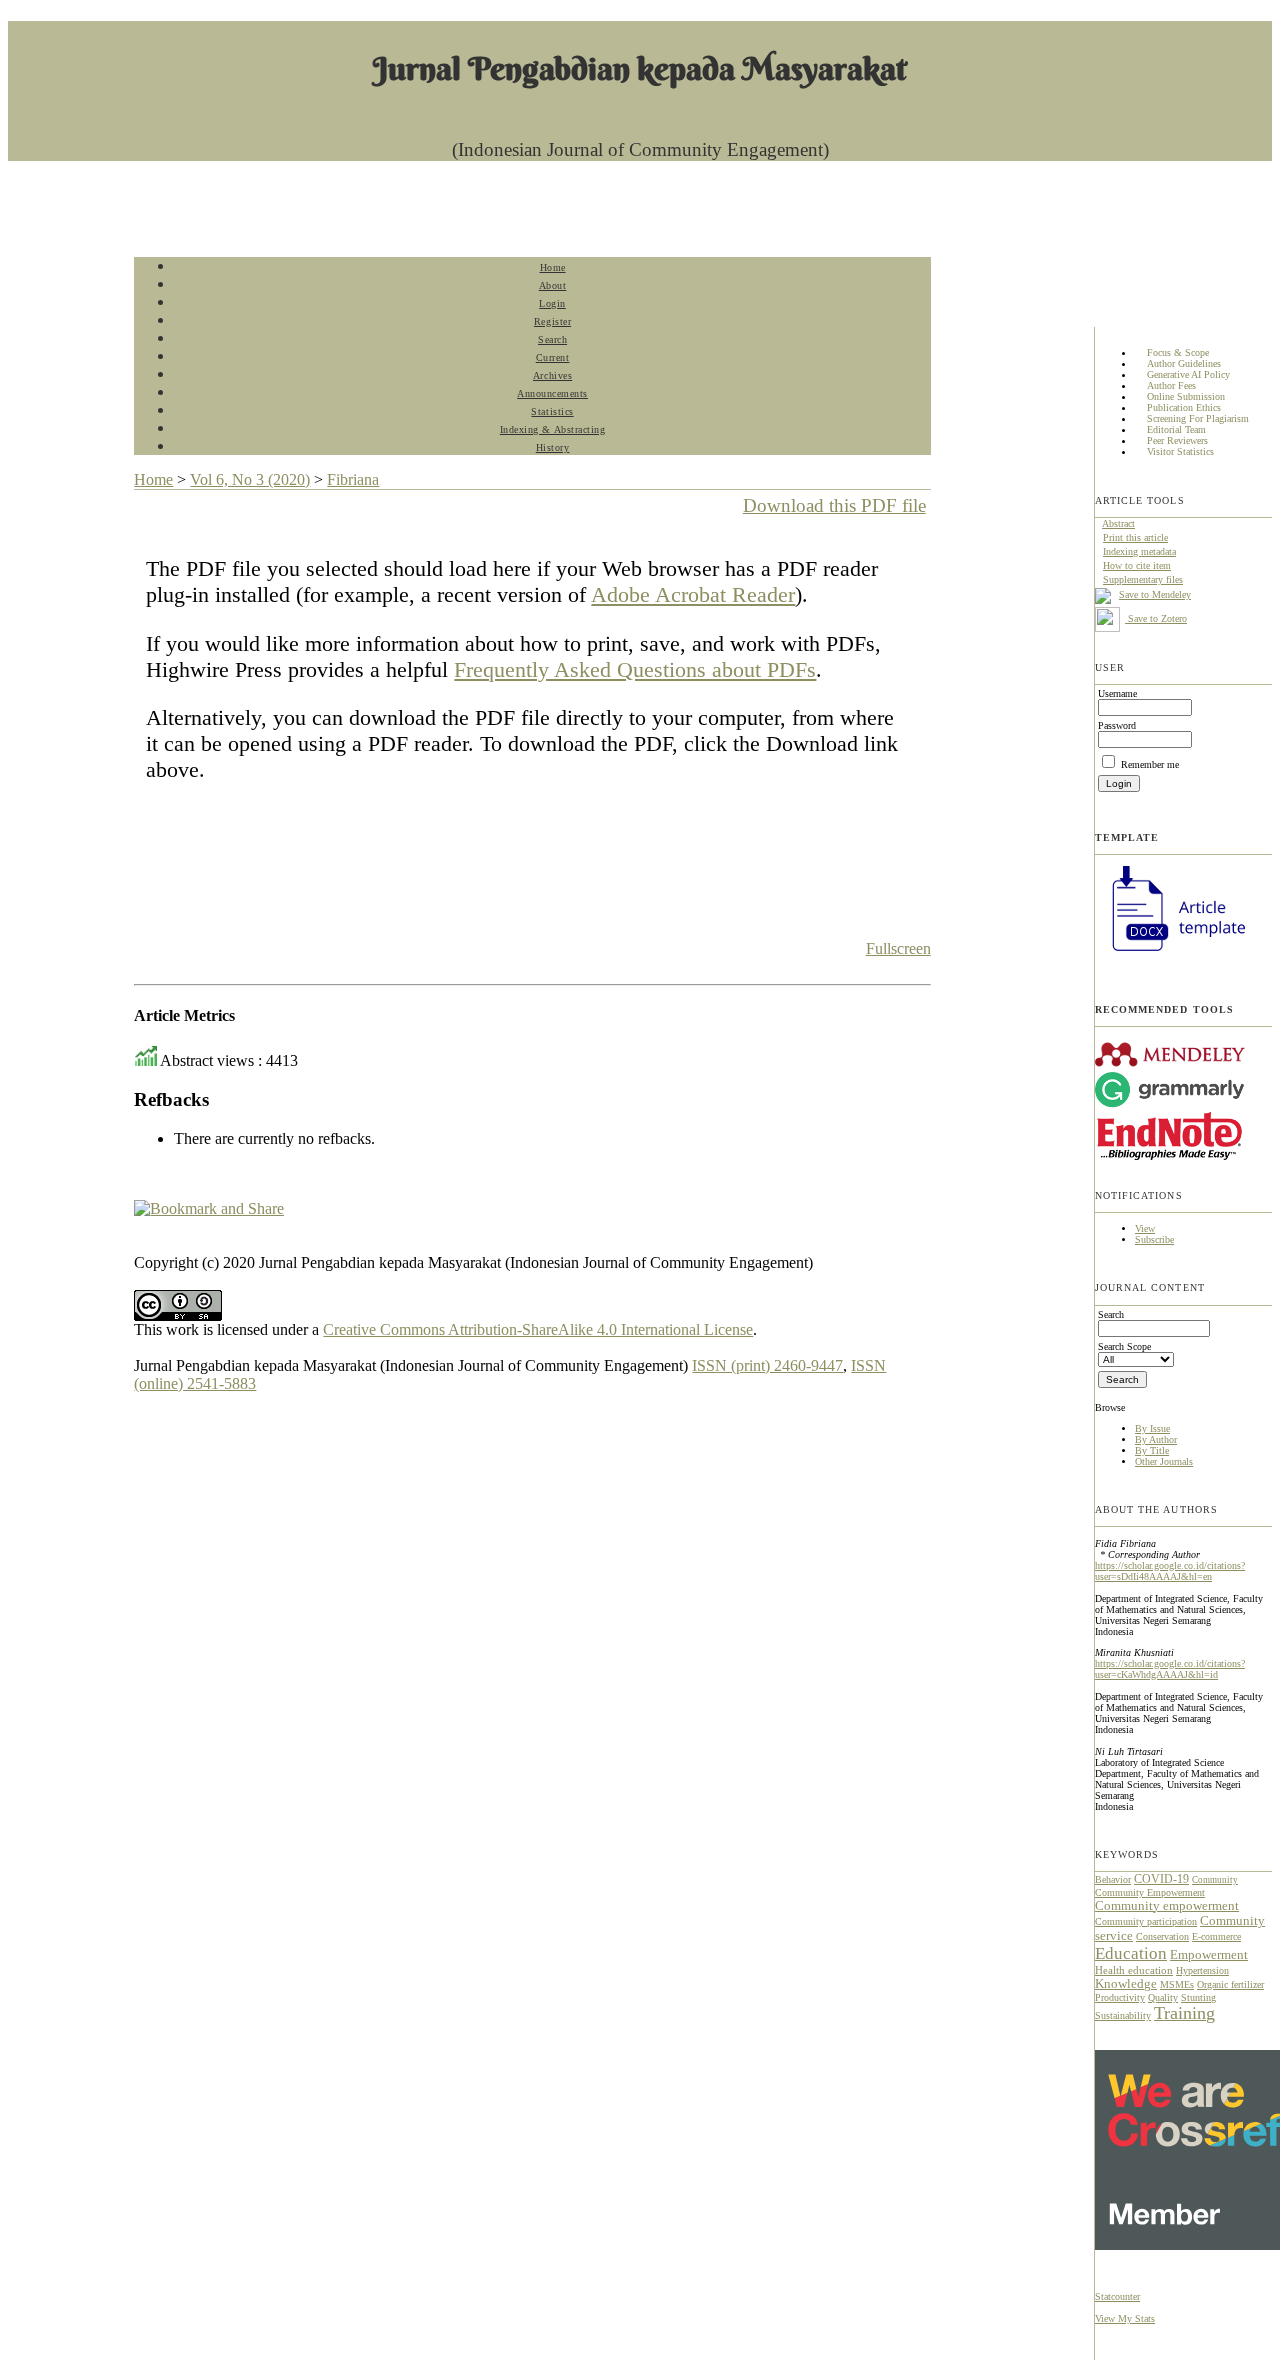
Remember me (1150, 764)
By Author (1156, 1439)
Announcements (552, 393)
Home (553, 267)
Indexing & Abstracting (552, 429)
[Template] (1170, 953)
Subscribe (1154, 1239)
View (1145, 1228)
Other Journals (1164, 1461)
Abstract (1118, 523)
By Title (1152, 1450)
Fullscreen (898, 948)
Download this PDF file (834, 505)
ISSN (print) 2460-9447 (767, 1365)
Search (552, 339)
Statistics (552, 411)
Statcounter (1117, 2296)
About (553, 285)
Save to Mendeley (1155, 594)
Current (553, 357)
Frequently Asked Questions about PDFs (635, 669)
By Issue (1152, 1428)
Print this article (1135, 537)
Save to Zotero (1156, 618)
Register (552, 321)
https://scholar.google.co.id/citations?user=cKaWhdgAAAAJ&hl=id (1170, 1669)
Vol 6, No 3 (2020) (250, 479)
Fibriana (353, 479)
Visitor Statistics (1180, 452)
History (553, 447)
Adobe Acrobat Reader (693, 594)
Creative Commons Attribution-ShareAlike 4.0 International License (538, 1329)
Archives (552, 375)
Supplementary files (1143, 579)
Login (552, 303)
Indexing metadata (1139, 551)
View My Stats (1125, 2318)
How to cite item (1137, 565)
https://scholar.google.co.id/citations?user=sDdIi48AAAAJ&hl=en (1170, 1571)
